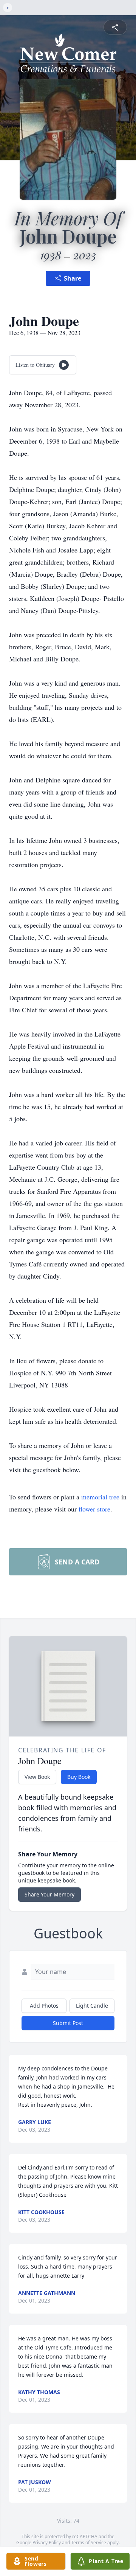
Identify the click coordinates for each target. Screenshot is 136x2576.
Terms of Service (89, 2543)
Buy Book (79, 1777)
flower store (94, 1509)
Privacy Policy (47, 2543)
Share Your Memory (49, 1894)
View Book (37, 1777)
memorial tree (100, 1497)
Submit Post (68, 2023)
